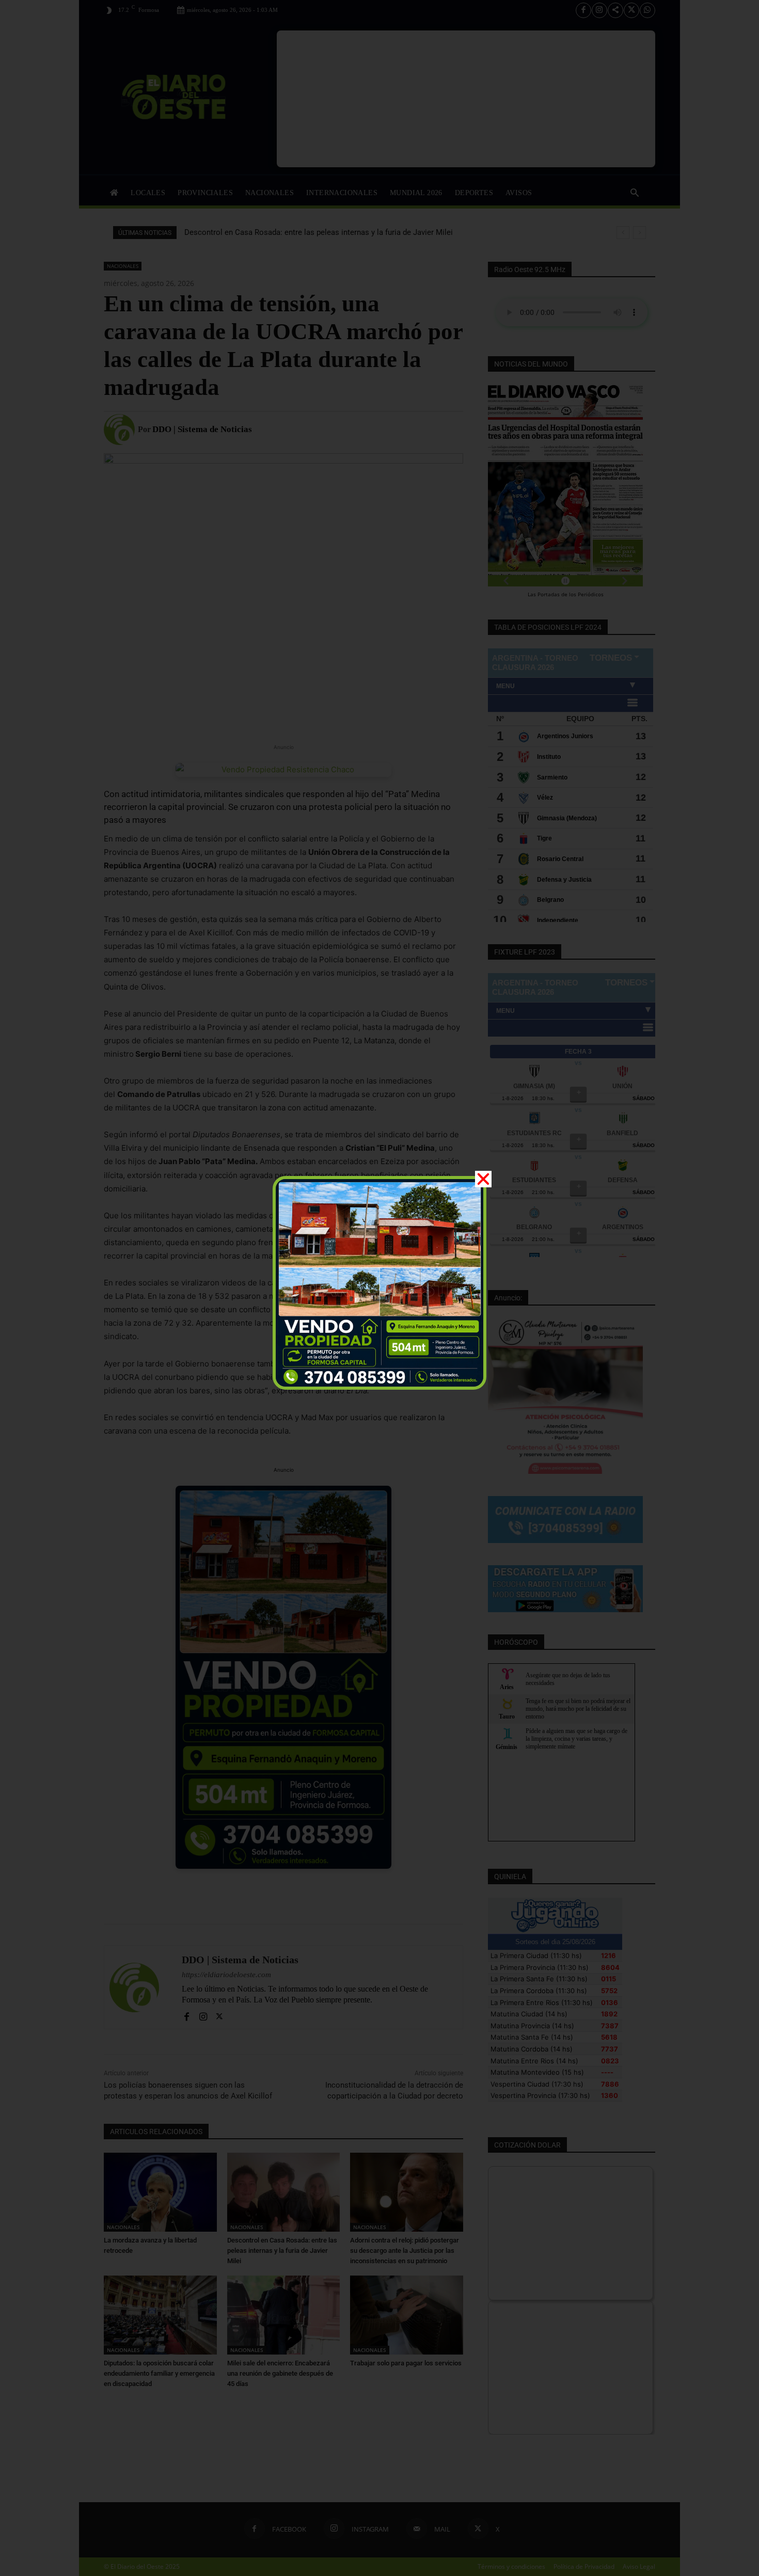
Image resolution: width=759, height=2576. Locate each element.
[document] (379, 1288)
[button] (483, 1179)
